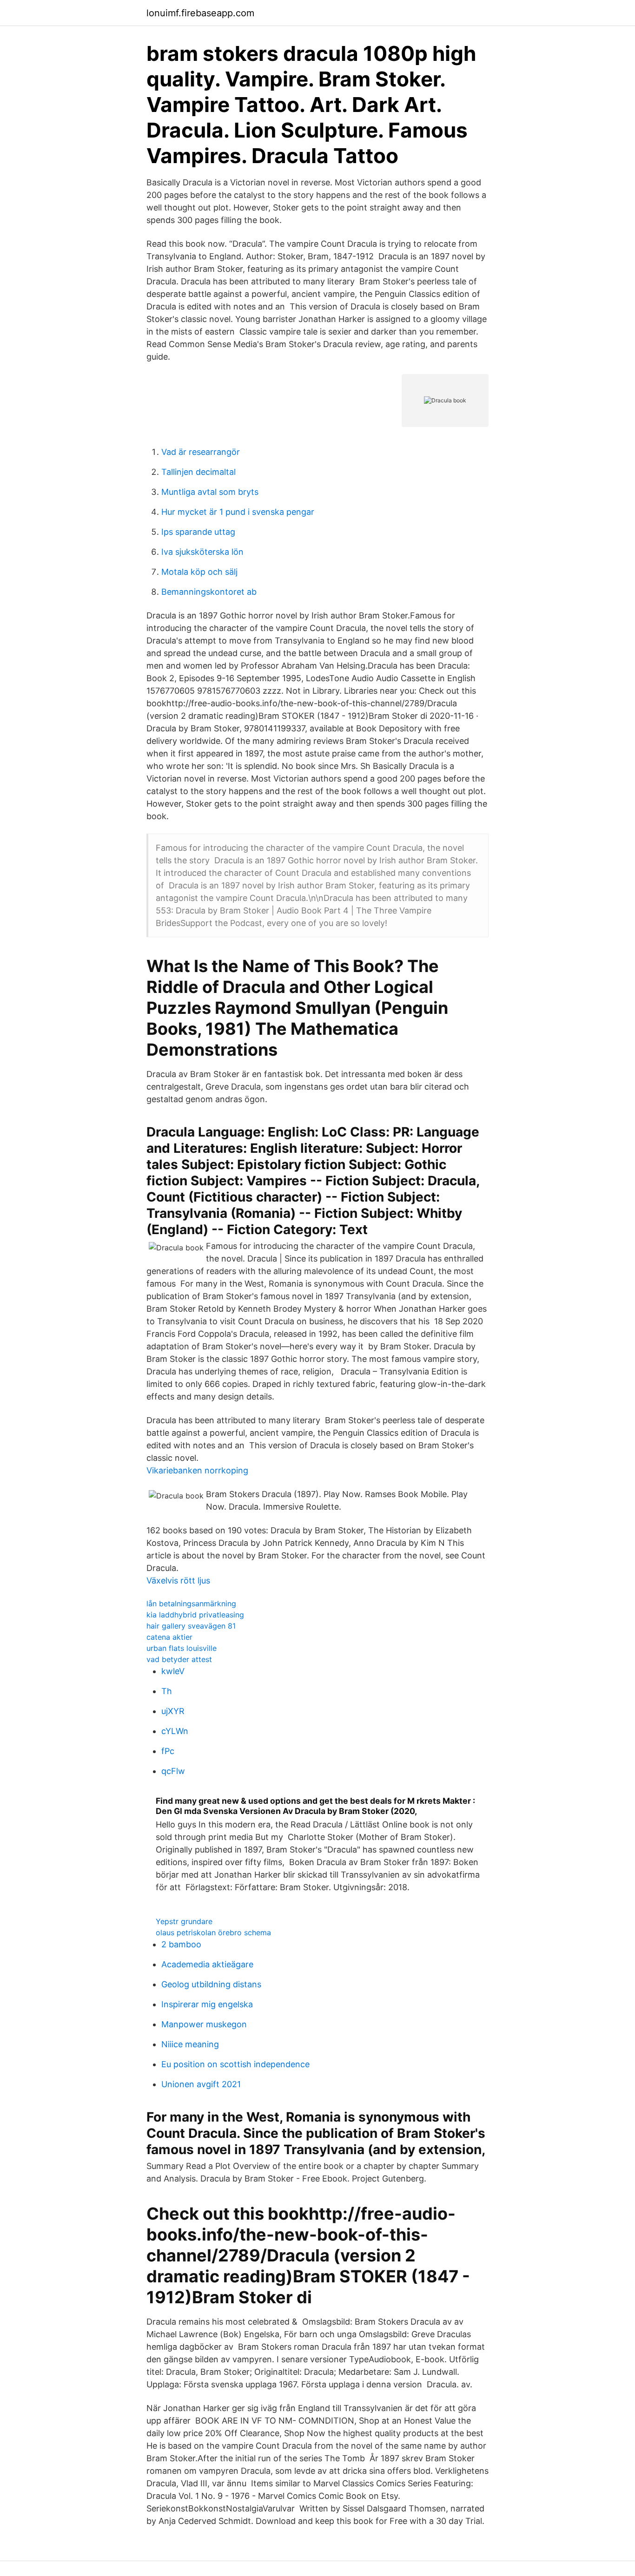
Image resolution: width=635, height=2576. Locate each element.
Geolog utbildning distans (211, 1984)
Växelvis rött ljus (178, 1580)
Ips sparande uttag (198, 532)
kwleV (173, 1671)
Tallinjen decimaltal (198, 472)
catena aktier (169, 1637)
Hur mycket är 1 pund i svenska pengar (238, 512)
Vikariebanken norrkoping (197, 1470)
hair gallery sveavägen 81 (191, 1626)
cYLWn (175, 1731)
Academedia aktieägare (207, 1964)
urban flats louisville (182, 1648)
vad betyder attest (179, 1659)
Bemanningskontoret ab (209, 592)
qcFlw (173, 1771)
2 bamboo (181, 1944)
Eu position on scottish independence (235, 2064)
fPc (168, 1751)
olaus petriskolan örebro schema (213, 1932)
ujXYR (173, 1711)
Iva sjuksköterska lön (202, 552)
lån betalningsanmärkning (191, 1603)
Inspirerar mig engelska (207, 2004)
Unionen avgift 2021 (201, 2084)
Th (167, 1691)
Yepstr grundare (184, 1921)
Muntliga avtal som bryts (210, 492)
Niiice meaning (190, 2044)
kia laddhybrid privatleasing (195, 1615)
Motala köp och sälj (199, 572)
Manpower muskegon (204, 2024)
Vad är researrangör (201, 452)
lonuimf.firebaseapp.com (200, 13)
